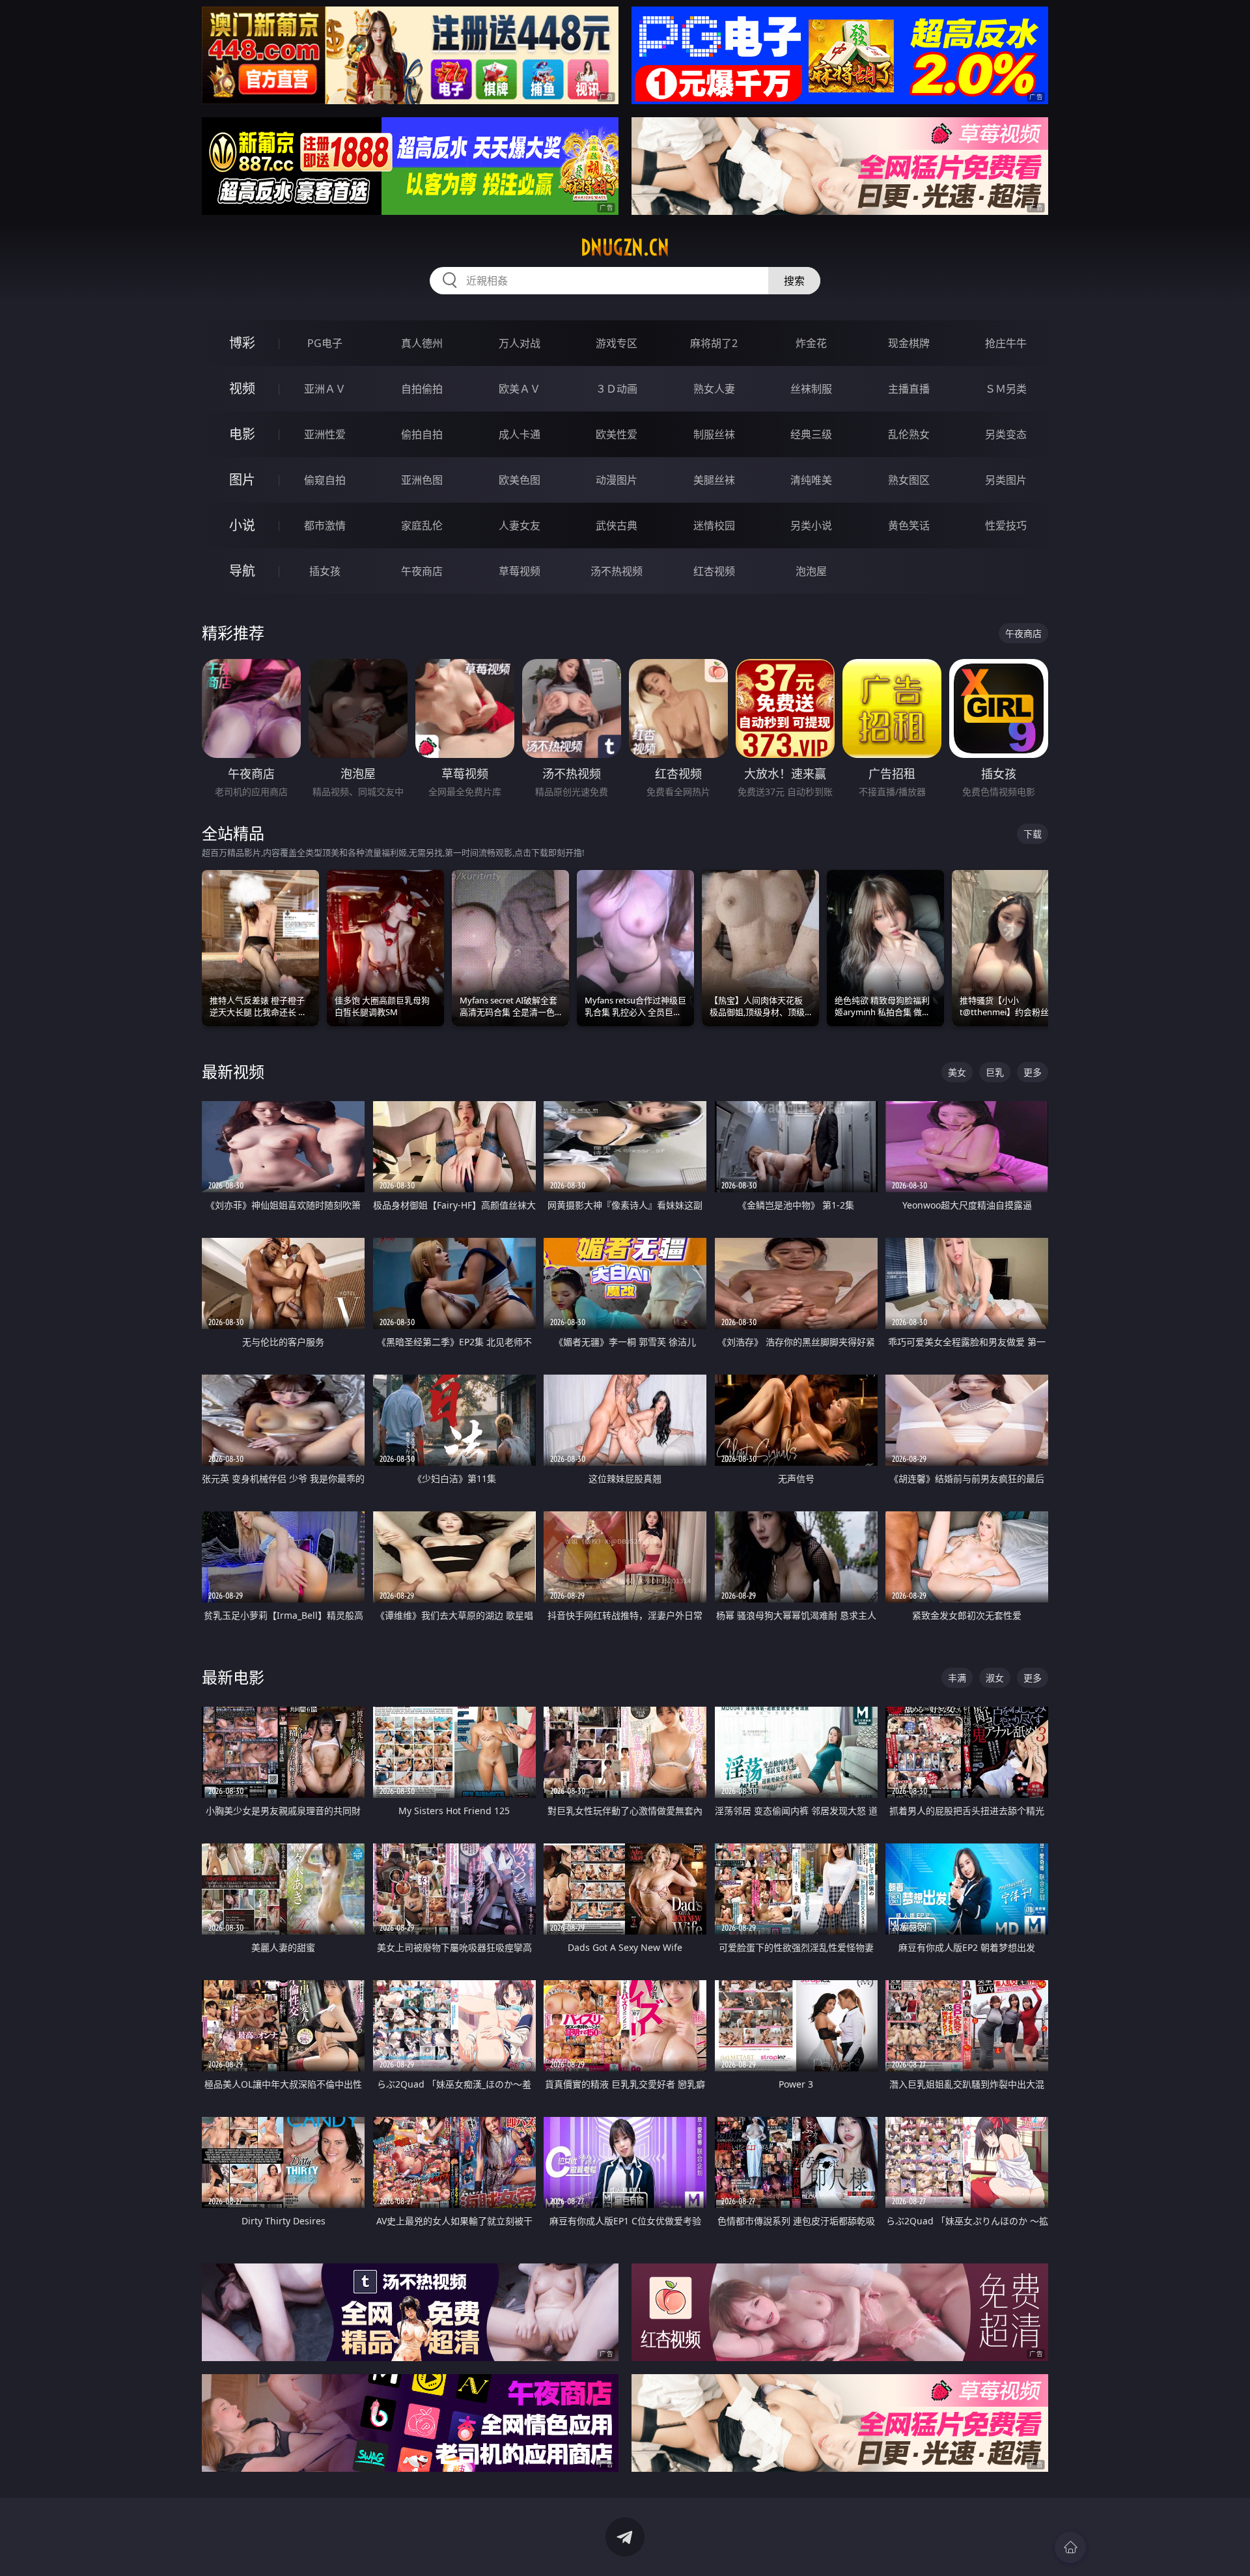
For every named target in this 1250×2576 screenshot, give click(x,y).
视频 (242, 388)
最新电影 (233, 1677)
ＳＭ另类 (1006, 389)
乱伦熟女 (909, 434)
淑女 (995, 1678)
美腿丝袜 (714, 480)
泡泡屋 (811, 571)
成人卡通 (520, 434)
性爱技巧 (1006, 525)
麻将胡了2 (714, 343)
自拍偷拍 (422, 389)
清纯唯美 (811, 480)
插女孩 (325, 571)
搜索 (794, 281)
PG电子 (325, 343)
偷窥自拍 (325, 480)
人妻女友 (520, 525)
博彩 (242, 343)
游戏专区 (617, 343)
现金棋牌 (909, 343)
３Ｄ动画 (617, 389)
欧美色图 (520, 480)
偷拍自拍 (422, 434)
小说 (242, 525)
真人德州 (422, 343)
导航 (242, 571)
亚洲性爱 (325, 434)
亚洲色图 (422, 480)
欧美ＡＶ (520, 389)
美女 (957, 1072)
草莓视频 (520, 571)
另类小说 (811, 525)
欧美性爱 (617, 434)
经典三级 (811, 434)
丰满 (957, 1678)
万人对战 (520, 343)
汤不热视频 (617, 571)
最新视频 (233, 1071)
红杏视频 (714, 571)
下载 (1033, 834)
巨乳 (995, 1072)
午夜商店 (422, 571)
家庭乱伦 (422, 525)
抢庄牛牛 (1006, 343)
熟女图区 (909, 480)
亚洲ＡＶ (325, 389)
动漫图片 (617, 480)
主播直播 (909, 389)
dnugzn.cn (625, 247)
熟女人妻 (714, 389)
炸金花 (811, 343)
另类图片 (1006, 480)
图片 (242, 480)
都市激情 (325, 525)
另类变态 (1006, 434)
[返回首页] (1070, 2547)
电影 (242, 434)
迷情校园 (714, 525)
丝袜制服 (811, 389)
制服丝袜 (714, 434)
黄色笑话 (909, 525)
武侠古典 (617, 525)
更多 (1033, 1072)
